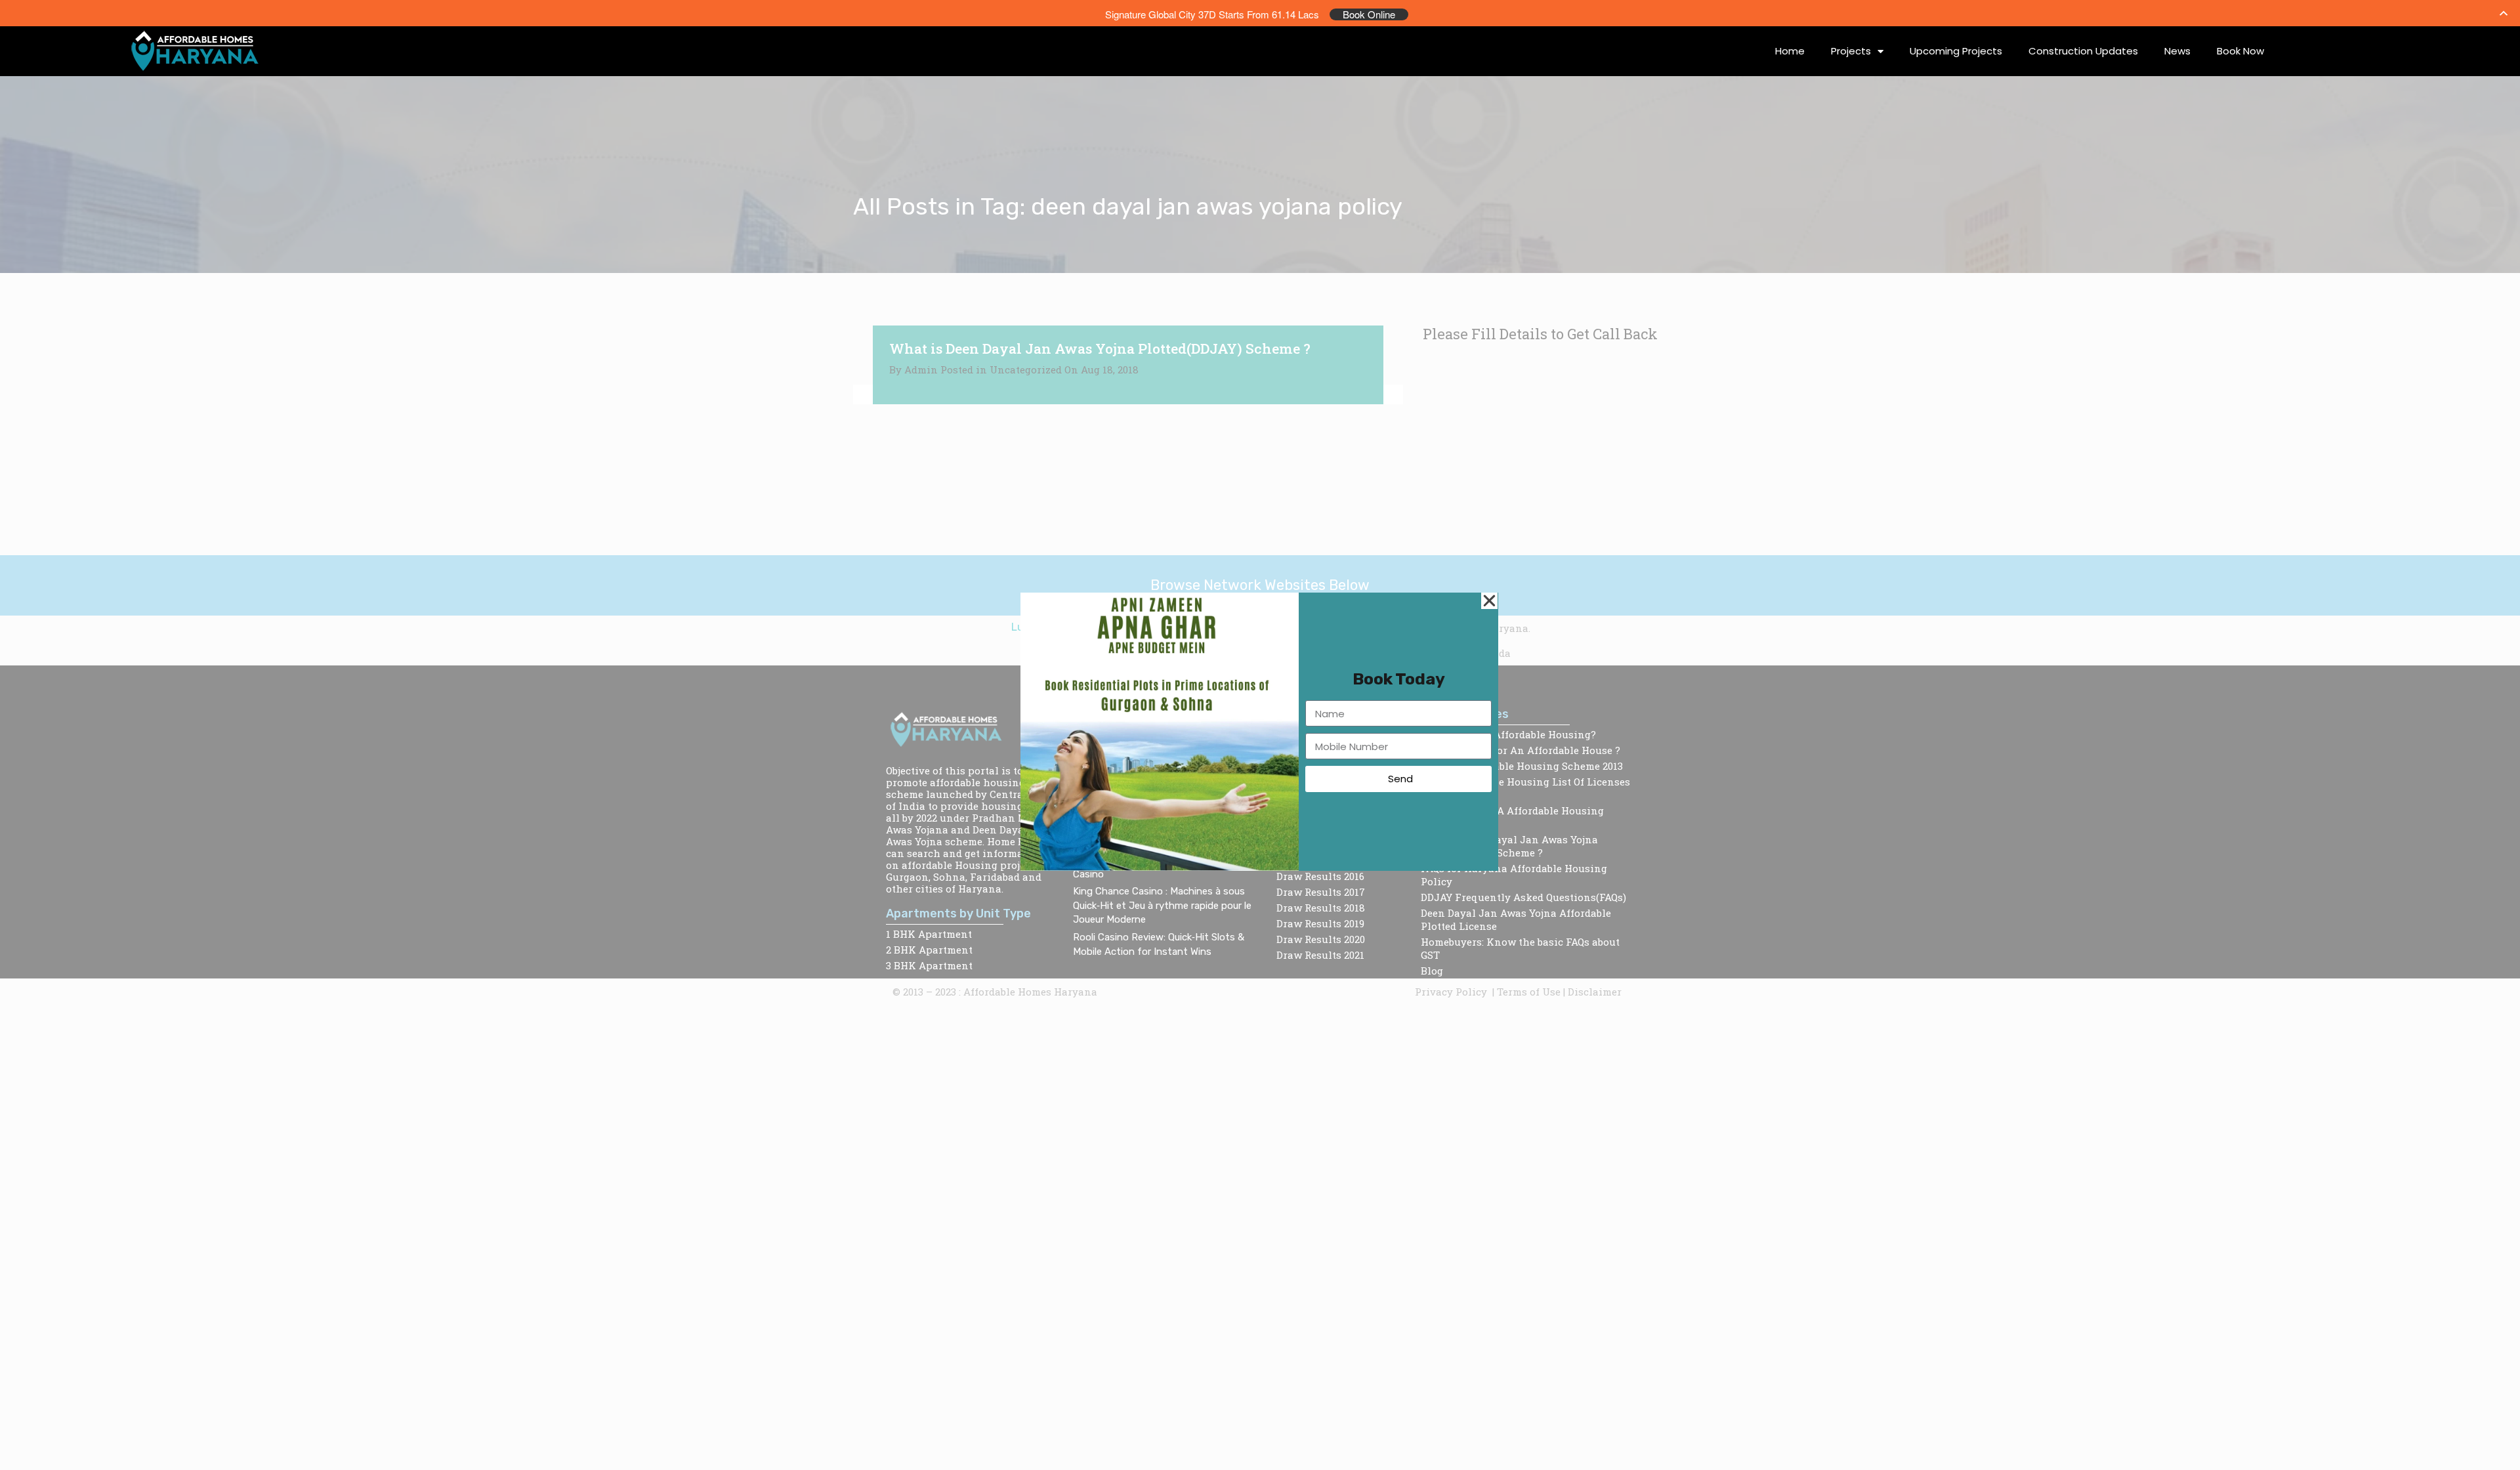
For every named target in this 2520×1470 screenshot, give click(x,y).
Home (1790, 51)
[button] (1489, 601)
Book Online (1369, 14)
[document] (1260, 735)
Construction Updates (2083, 51)
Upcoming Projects (1956, 51)
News (2177, 51)
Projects (1851, 51)
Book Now (2240, 51)
